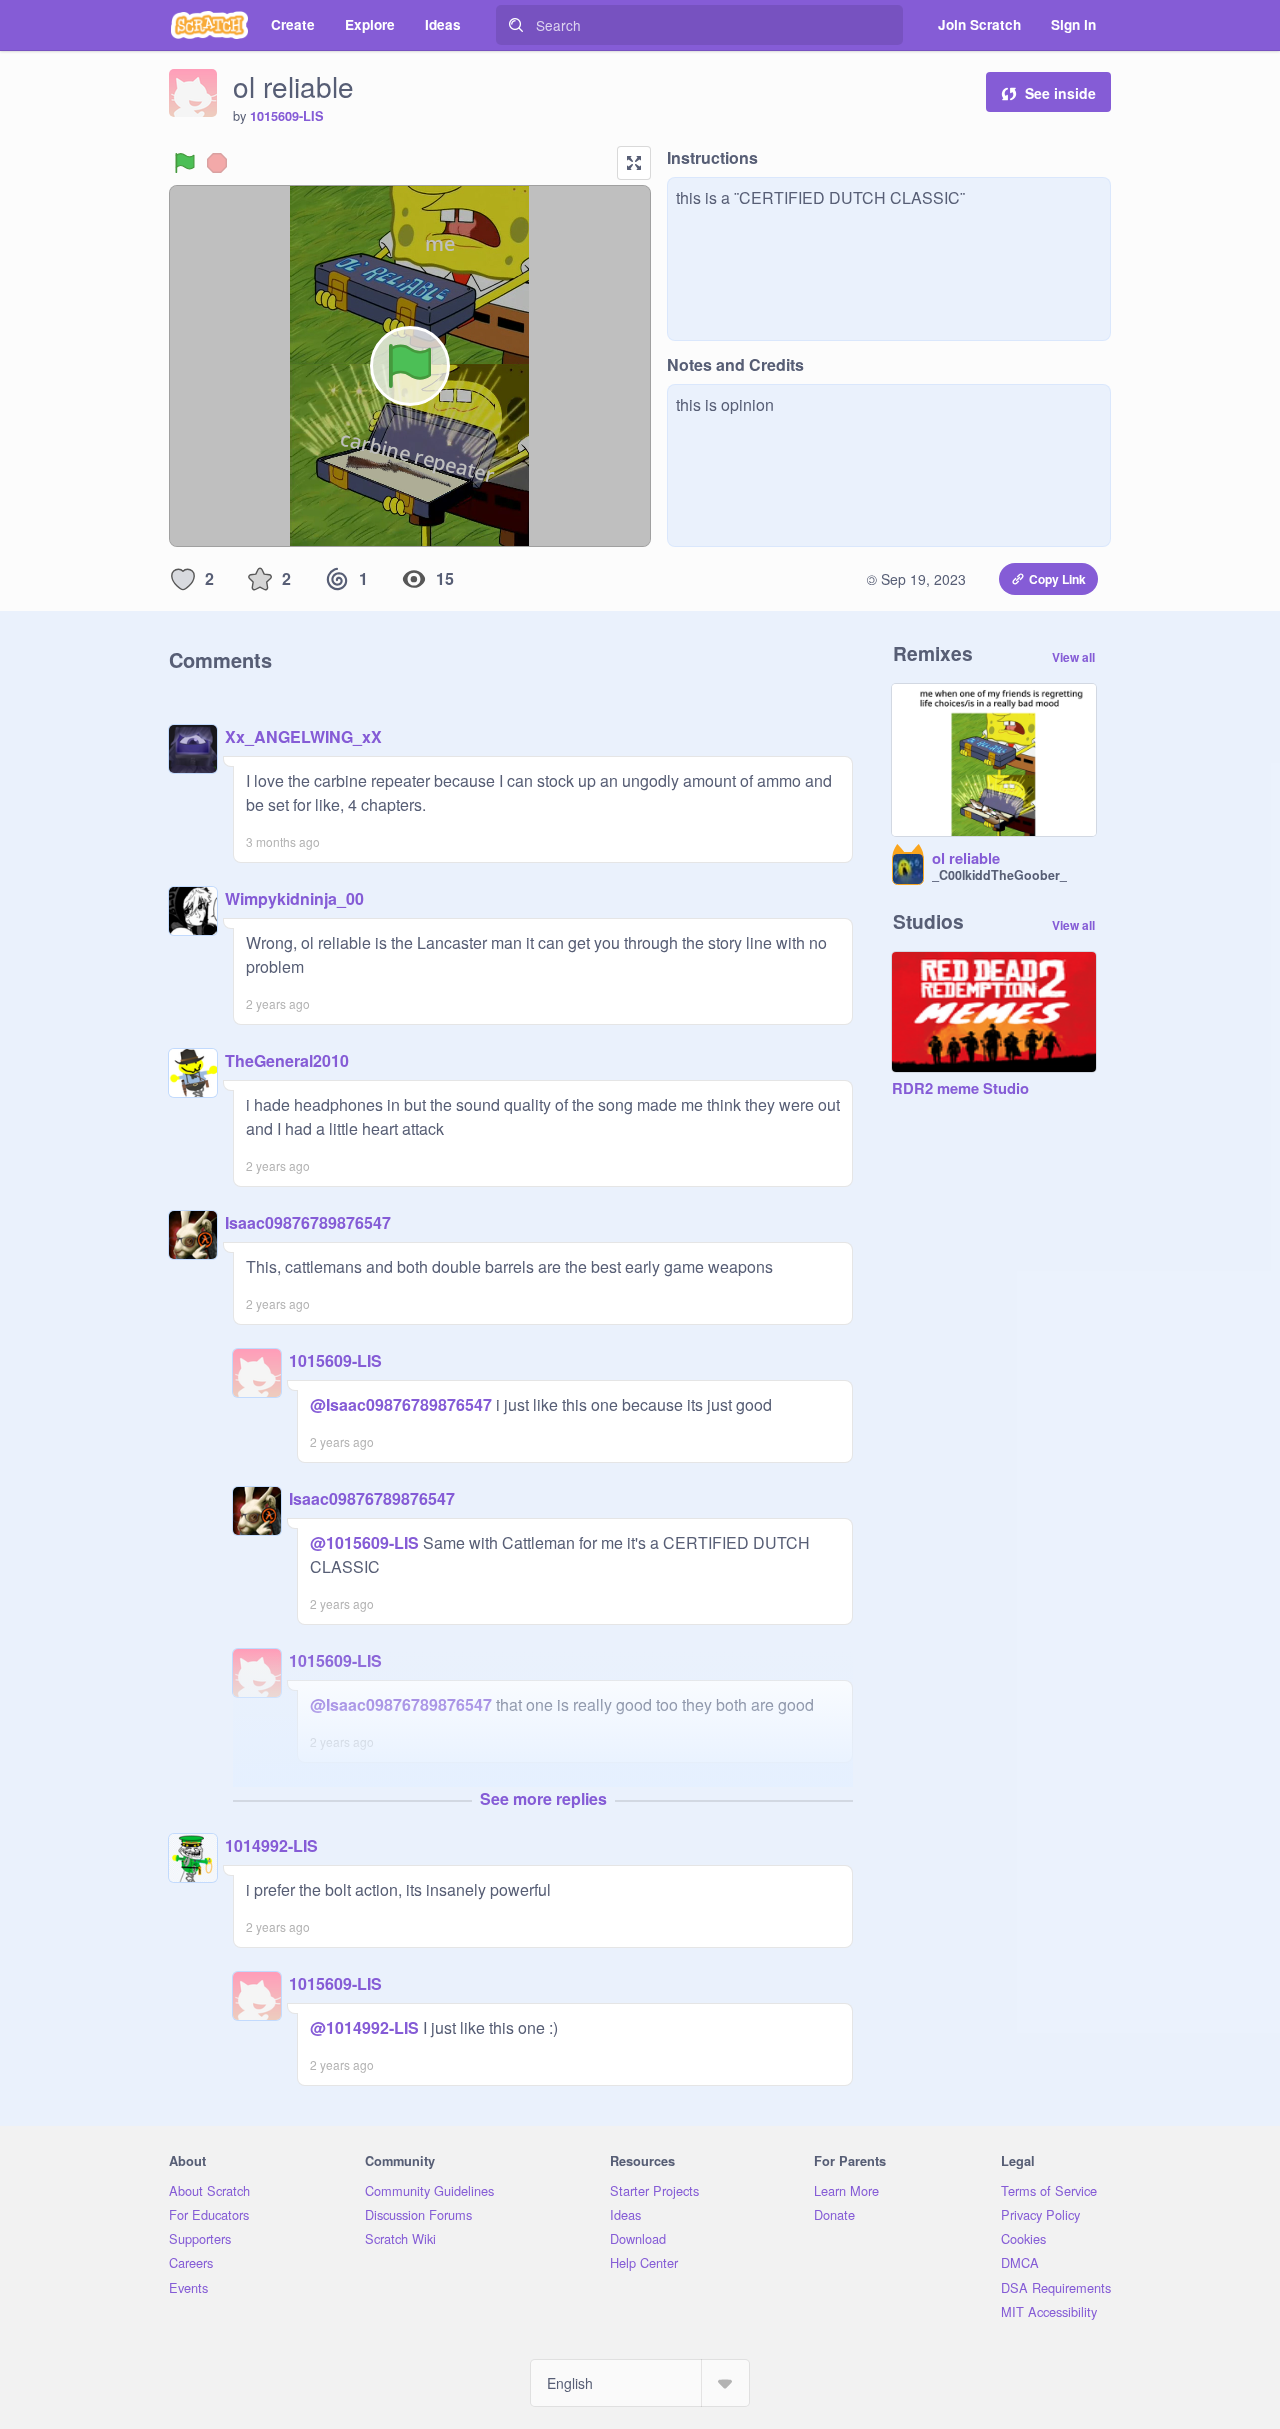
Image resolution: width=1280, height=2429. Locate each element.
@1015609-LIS (364, 1542)
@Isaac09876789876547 (401, 1404)
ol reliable (966, 859)
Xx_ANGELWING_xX (303, 736)
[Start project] (185, 163)
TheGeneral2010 (287, 1060)
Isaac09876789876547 (308, 1222)
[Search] (516, 25)
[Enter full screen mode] (634, 163)
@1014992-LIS (364, 2027)
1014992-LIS (271, 1845)
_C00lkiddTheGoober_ (999, 875)
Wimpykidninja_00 (294, 898)
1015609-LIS (287, 116)
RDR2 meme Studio (960, 1089)
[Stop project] (217, 163)
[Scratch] (209, 25)
